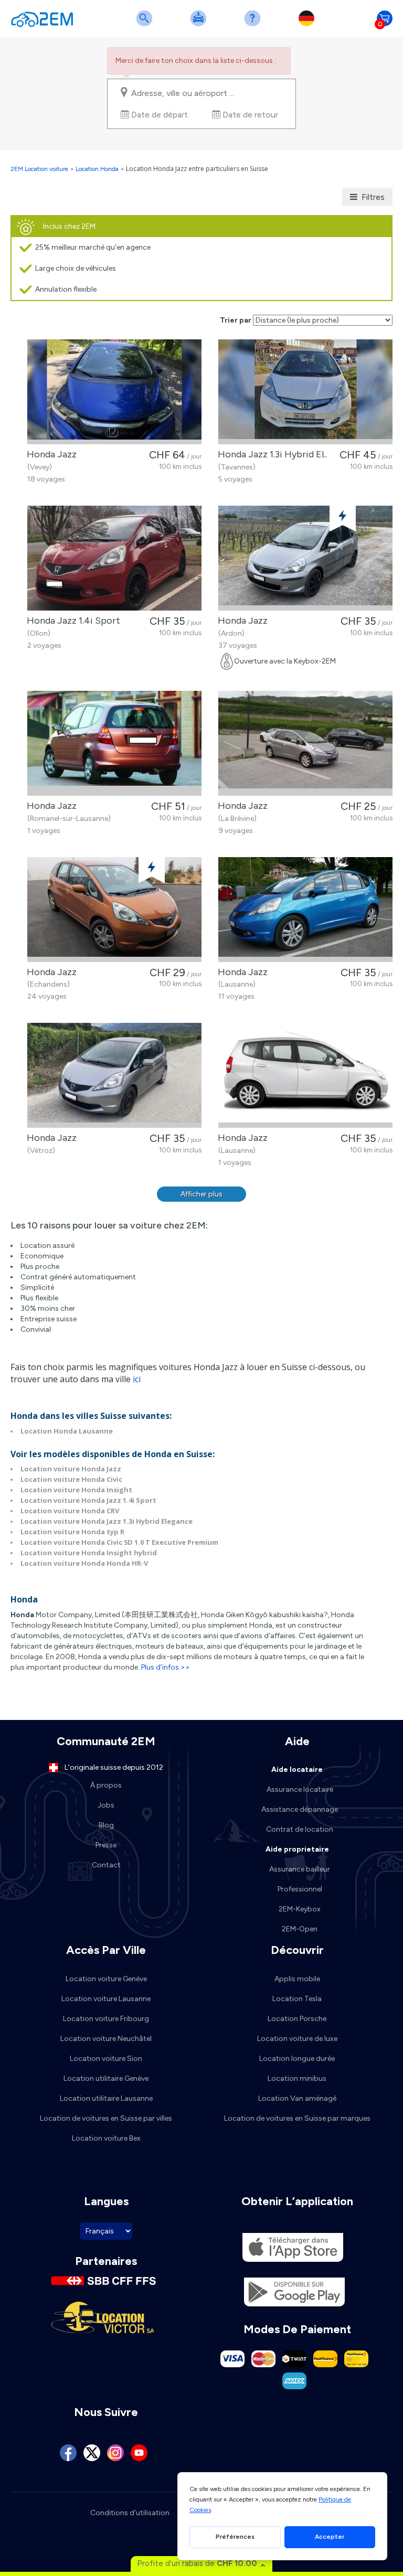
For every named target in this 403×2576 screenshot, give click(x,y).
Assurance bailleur (300, 1869)
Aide (254, 25)
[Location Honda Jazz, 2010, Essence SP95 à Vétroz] (114, 1075)
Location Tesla (297, 1999)
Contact (106, 1865)
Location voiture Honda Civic (71, 1479)
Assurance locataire (300, 1789)
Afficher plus (201, 1194)
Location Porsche (297, 2019)
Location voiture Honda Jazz (71, 1469)
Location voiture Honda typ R (72, 1532)
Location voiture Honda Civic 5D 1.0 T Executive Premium (119, 1542)
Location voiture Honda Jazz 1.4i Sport (88, 1500)
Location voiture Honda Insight (76, 1490)
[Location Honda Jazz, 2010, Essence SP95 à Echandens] (114, 910)
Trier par (236, 320)
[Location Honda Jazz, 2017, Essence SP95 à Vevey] (114, 392)
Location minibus (297, 2078)
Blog (106, 1825)
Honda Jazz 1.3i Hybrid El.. (270, 454)
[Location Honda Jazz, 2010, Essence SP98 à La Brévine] (305, 743)
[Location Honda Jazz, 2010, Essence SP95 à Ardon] (305, 558)
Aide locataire (297, 1770)
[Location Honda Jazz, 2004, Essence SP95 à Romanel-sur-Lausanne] (114, 743)
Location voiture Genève (106, 1979)
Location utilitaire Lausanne (106, 2098)
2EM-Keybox (300, 1909)
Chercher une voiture (146, 25)
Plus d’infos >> (166, 1667)
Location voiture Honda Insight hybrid (89, 1553)
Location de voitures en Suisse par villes (106, 2118)
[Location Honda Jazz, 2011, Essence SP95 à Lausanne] (305, 910)
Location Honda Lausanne (67, 1431)
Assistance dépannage (300, 1809)
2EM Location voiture (40, 169)
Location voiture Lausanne (106, 1999)
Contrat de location (300, 1829)
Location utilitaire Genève (106, 2078)
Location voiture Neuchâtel (106, 2039)
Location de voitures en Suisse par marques (297, 2118)
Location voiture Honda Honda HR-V (84, 1563)
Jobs (106, 1805)
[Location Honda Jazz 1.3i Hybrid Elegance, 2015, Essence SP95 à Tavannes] (305, 392)
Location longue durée (297, 2059)
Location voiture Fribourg (106, 2019)
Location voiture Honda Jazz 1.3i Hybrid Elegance (107, 1521)
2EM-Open (300, 1929)
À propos (106, 1785)
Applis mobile (297, 1979)
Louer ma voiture (200, 25)
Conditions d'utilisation (130, 2513)
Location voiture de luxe (297, 2039)
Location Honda (97, 169)
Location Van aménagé (297, 2098)
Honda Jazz (50, 454)
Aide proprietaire (297, 1849)
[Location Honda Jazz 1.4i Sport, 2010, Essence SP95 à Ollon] (114, 558)
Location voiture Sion (106, 2059)
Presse (106, 1845)
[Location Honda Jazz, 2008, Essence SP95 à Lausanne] (305, 1075)
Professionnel (300, 1889)
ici (137, 1379)
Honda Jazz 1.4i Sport (71, 621)
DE (309, 25)
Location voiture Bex (106, 2138)
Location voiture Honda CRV (70, 1511)
